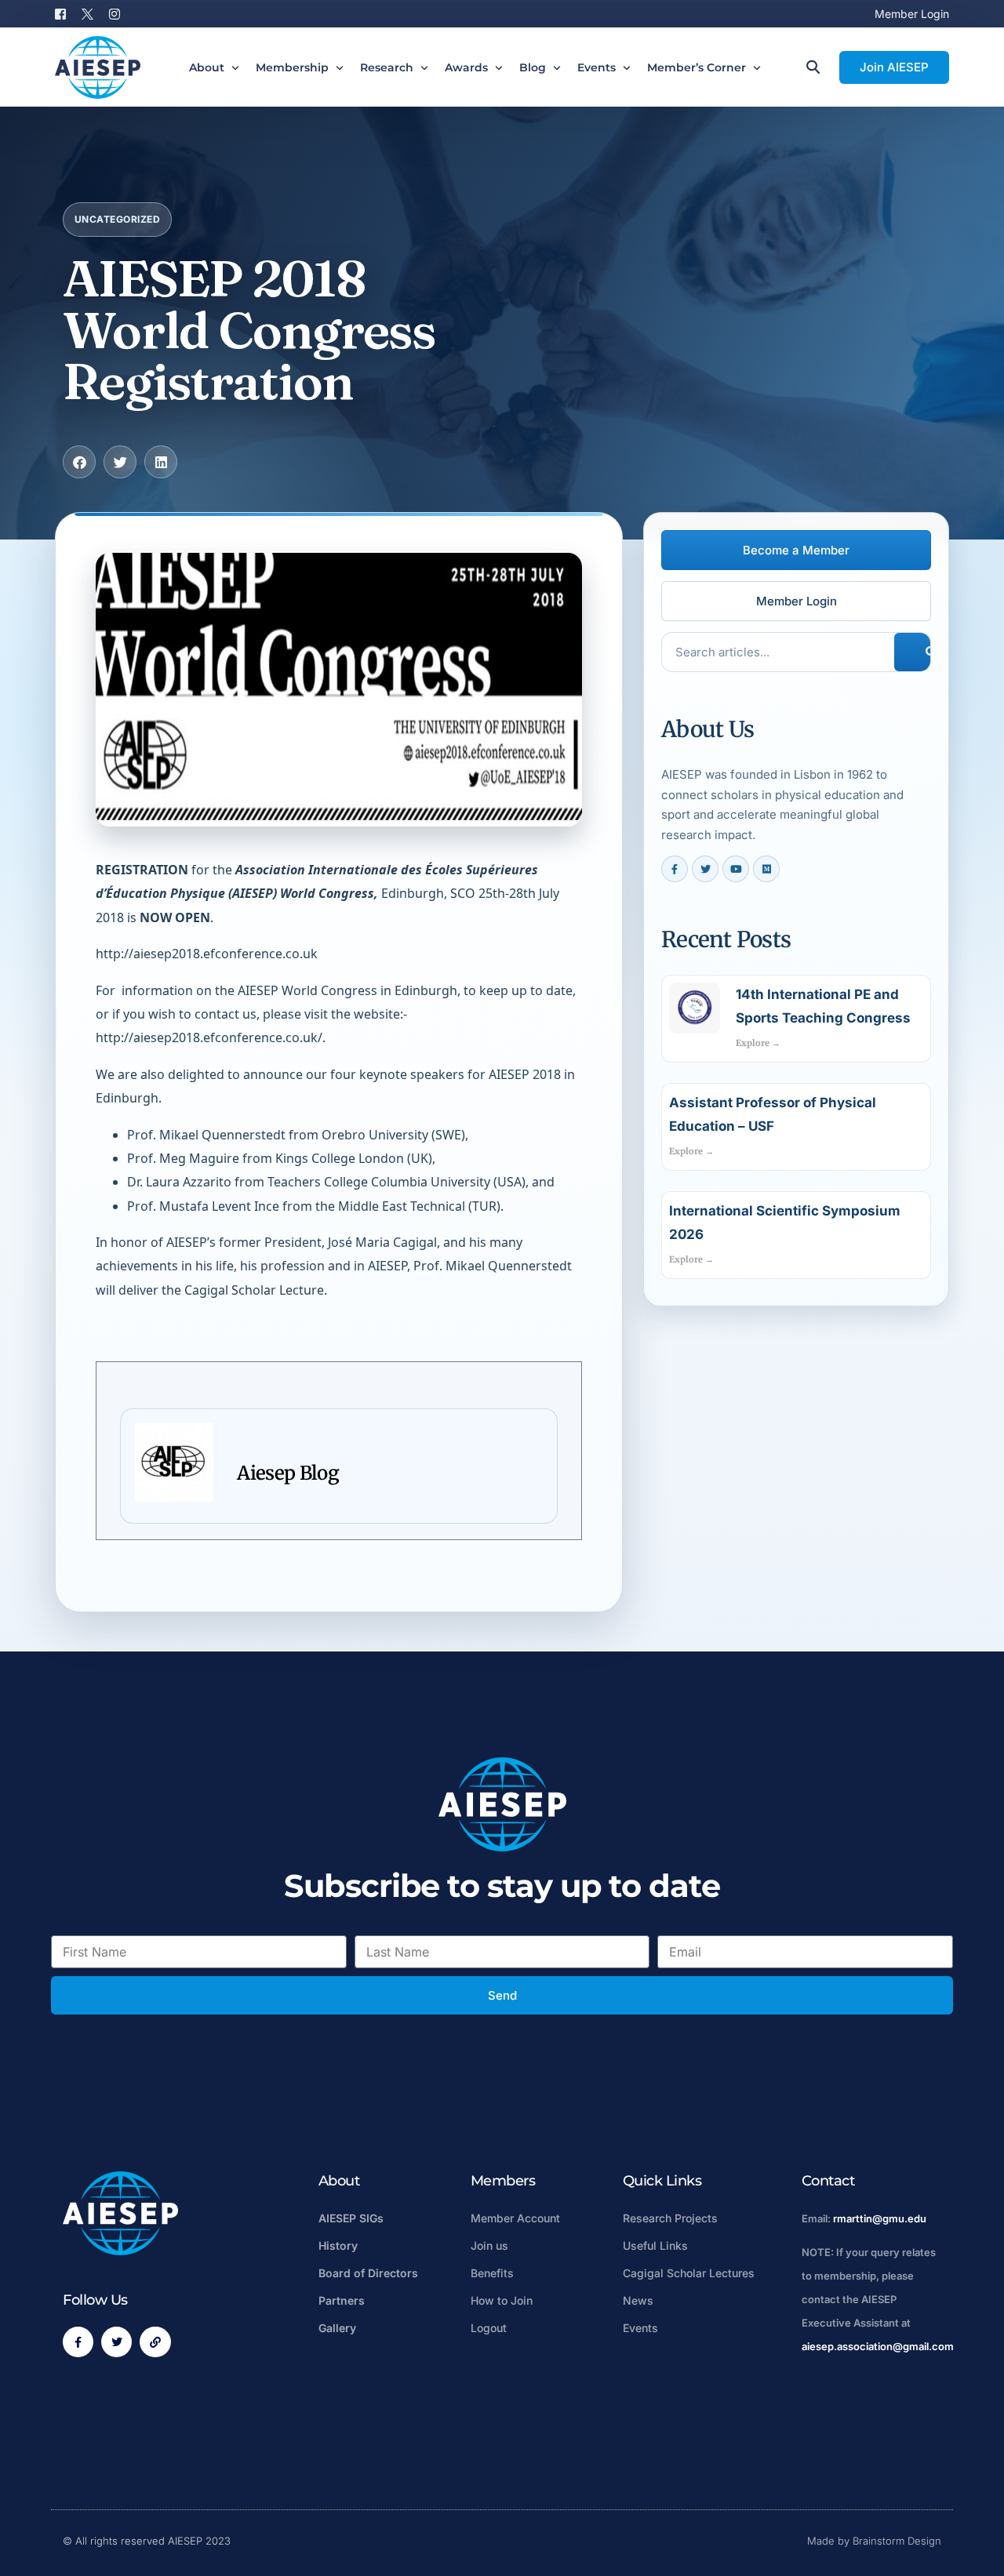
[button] (79, 462)
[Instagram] (115, 13)
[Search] (926, 652)
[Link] (155, 2342)
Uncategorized (117, 219)
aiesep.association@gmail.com (878, 2346)
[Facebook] (64, 13)
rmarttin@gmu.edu (880, 2218)
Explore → (758, 1043)
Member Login (912, 14)
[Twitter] (116, 2342)
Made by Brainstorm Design (874, 2541)
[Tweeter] (87, 13)
